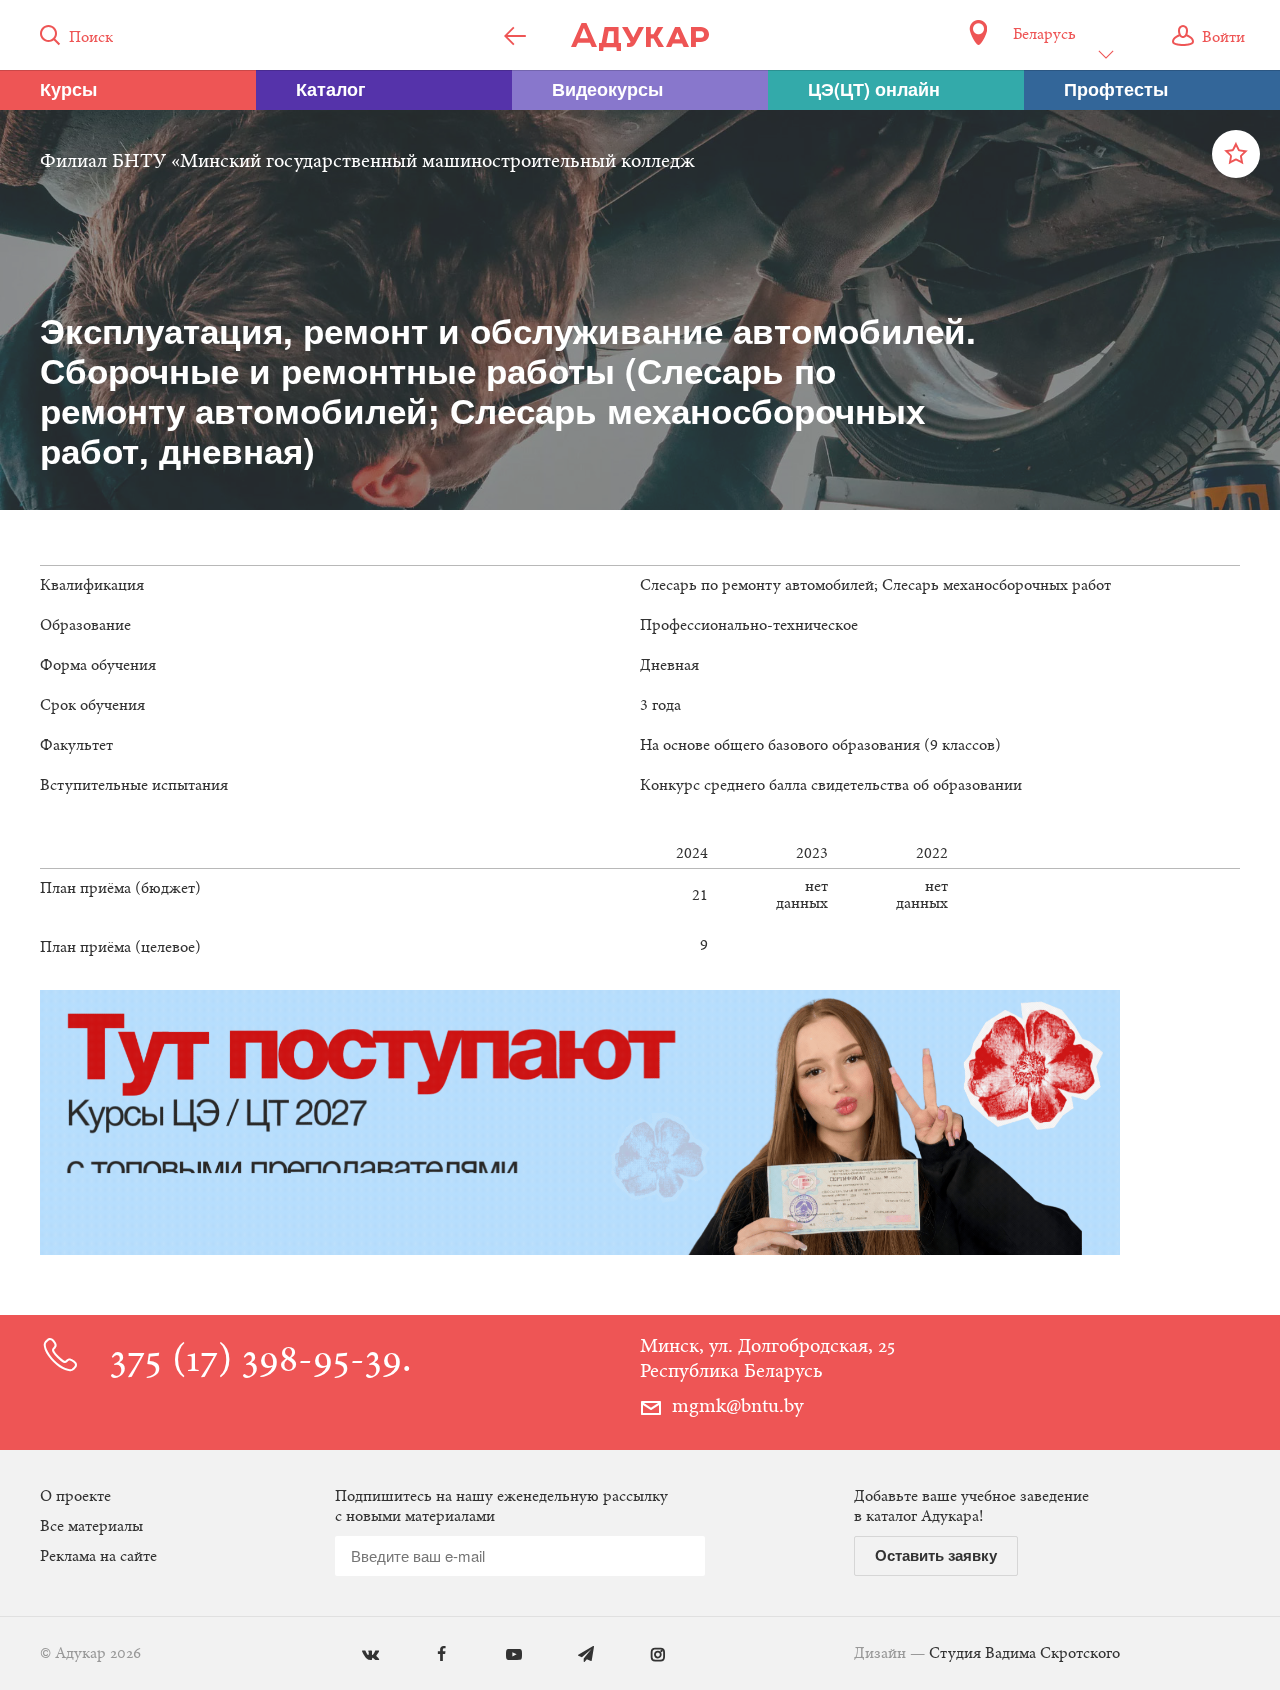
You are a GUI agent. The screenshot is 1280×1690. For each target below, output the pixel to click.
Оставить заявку (936, 1555)
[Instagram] (643, 1655)
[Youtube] (499, 1655)
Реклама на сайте (98, 1557)
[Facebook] (427, 1655)
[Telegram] (571, 1655)
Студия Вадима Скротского (1024, 1654)
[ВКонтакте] (355, 1655)
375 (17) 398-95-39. (260, 1362)
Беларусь (1044, 35)
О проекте (75, 1497)
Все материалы (91, 1527)
